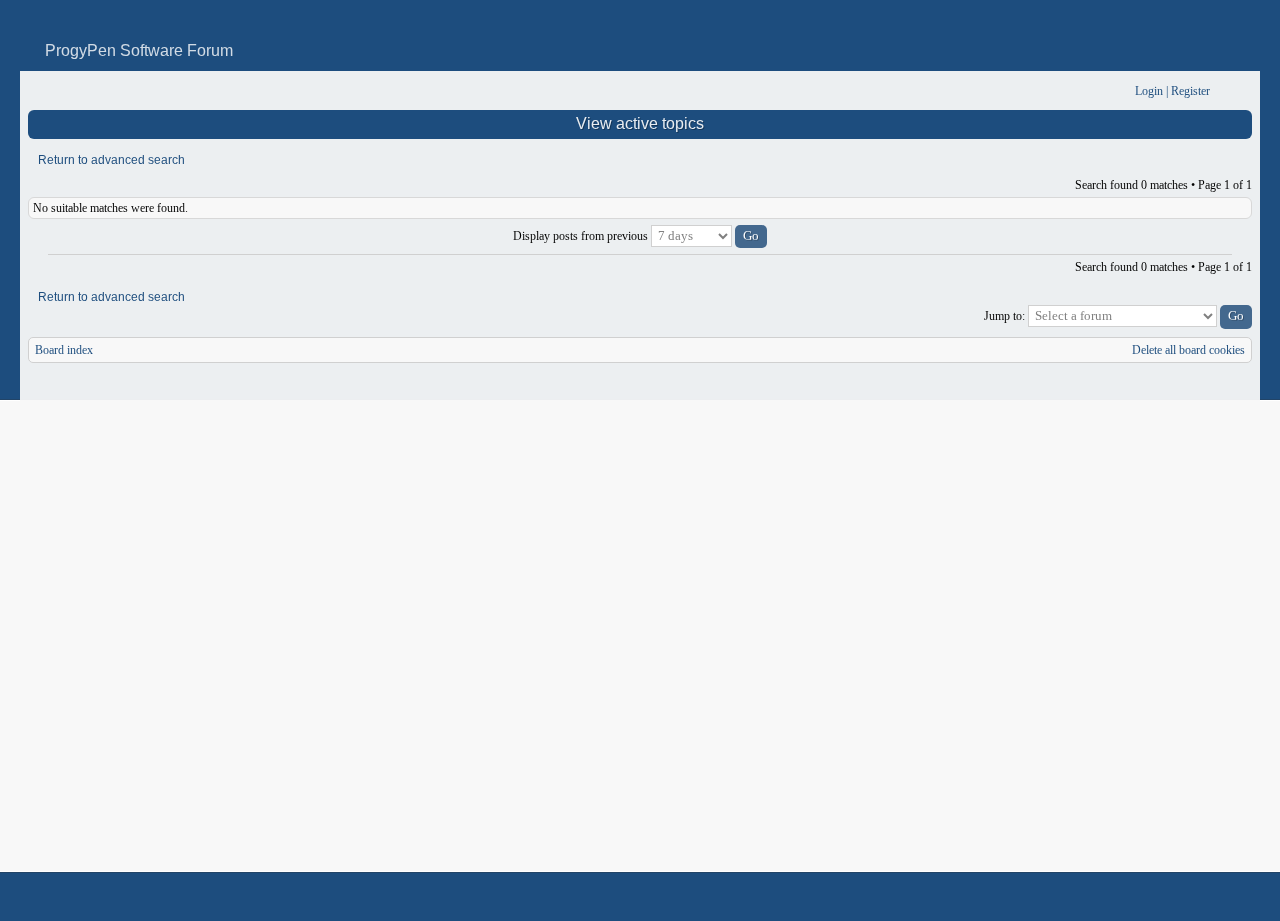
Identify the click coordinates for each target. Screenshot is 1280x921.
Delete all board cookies (1188, 350)
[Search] (1057, 91)
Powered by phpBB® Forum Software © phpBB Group (1222, 897)
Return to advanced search (111, 160)
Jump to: (1004, 316)
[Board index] (41, 91)
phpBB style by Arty (1162, 897)
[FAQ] (1089, 91)
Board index (64, 350)
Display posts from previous (582, 236)
